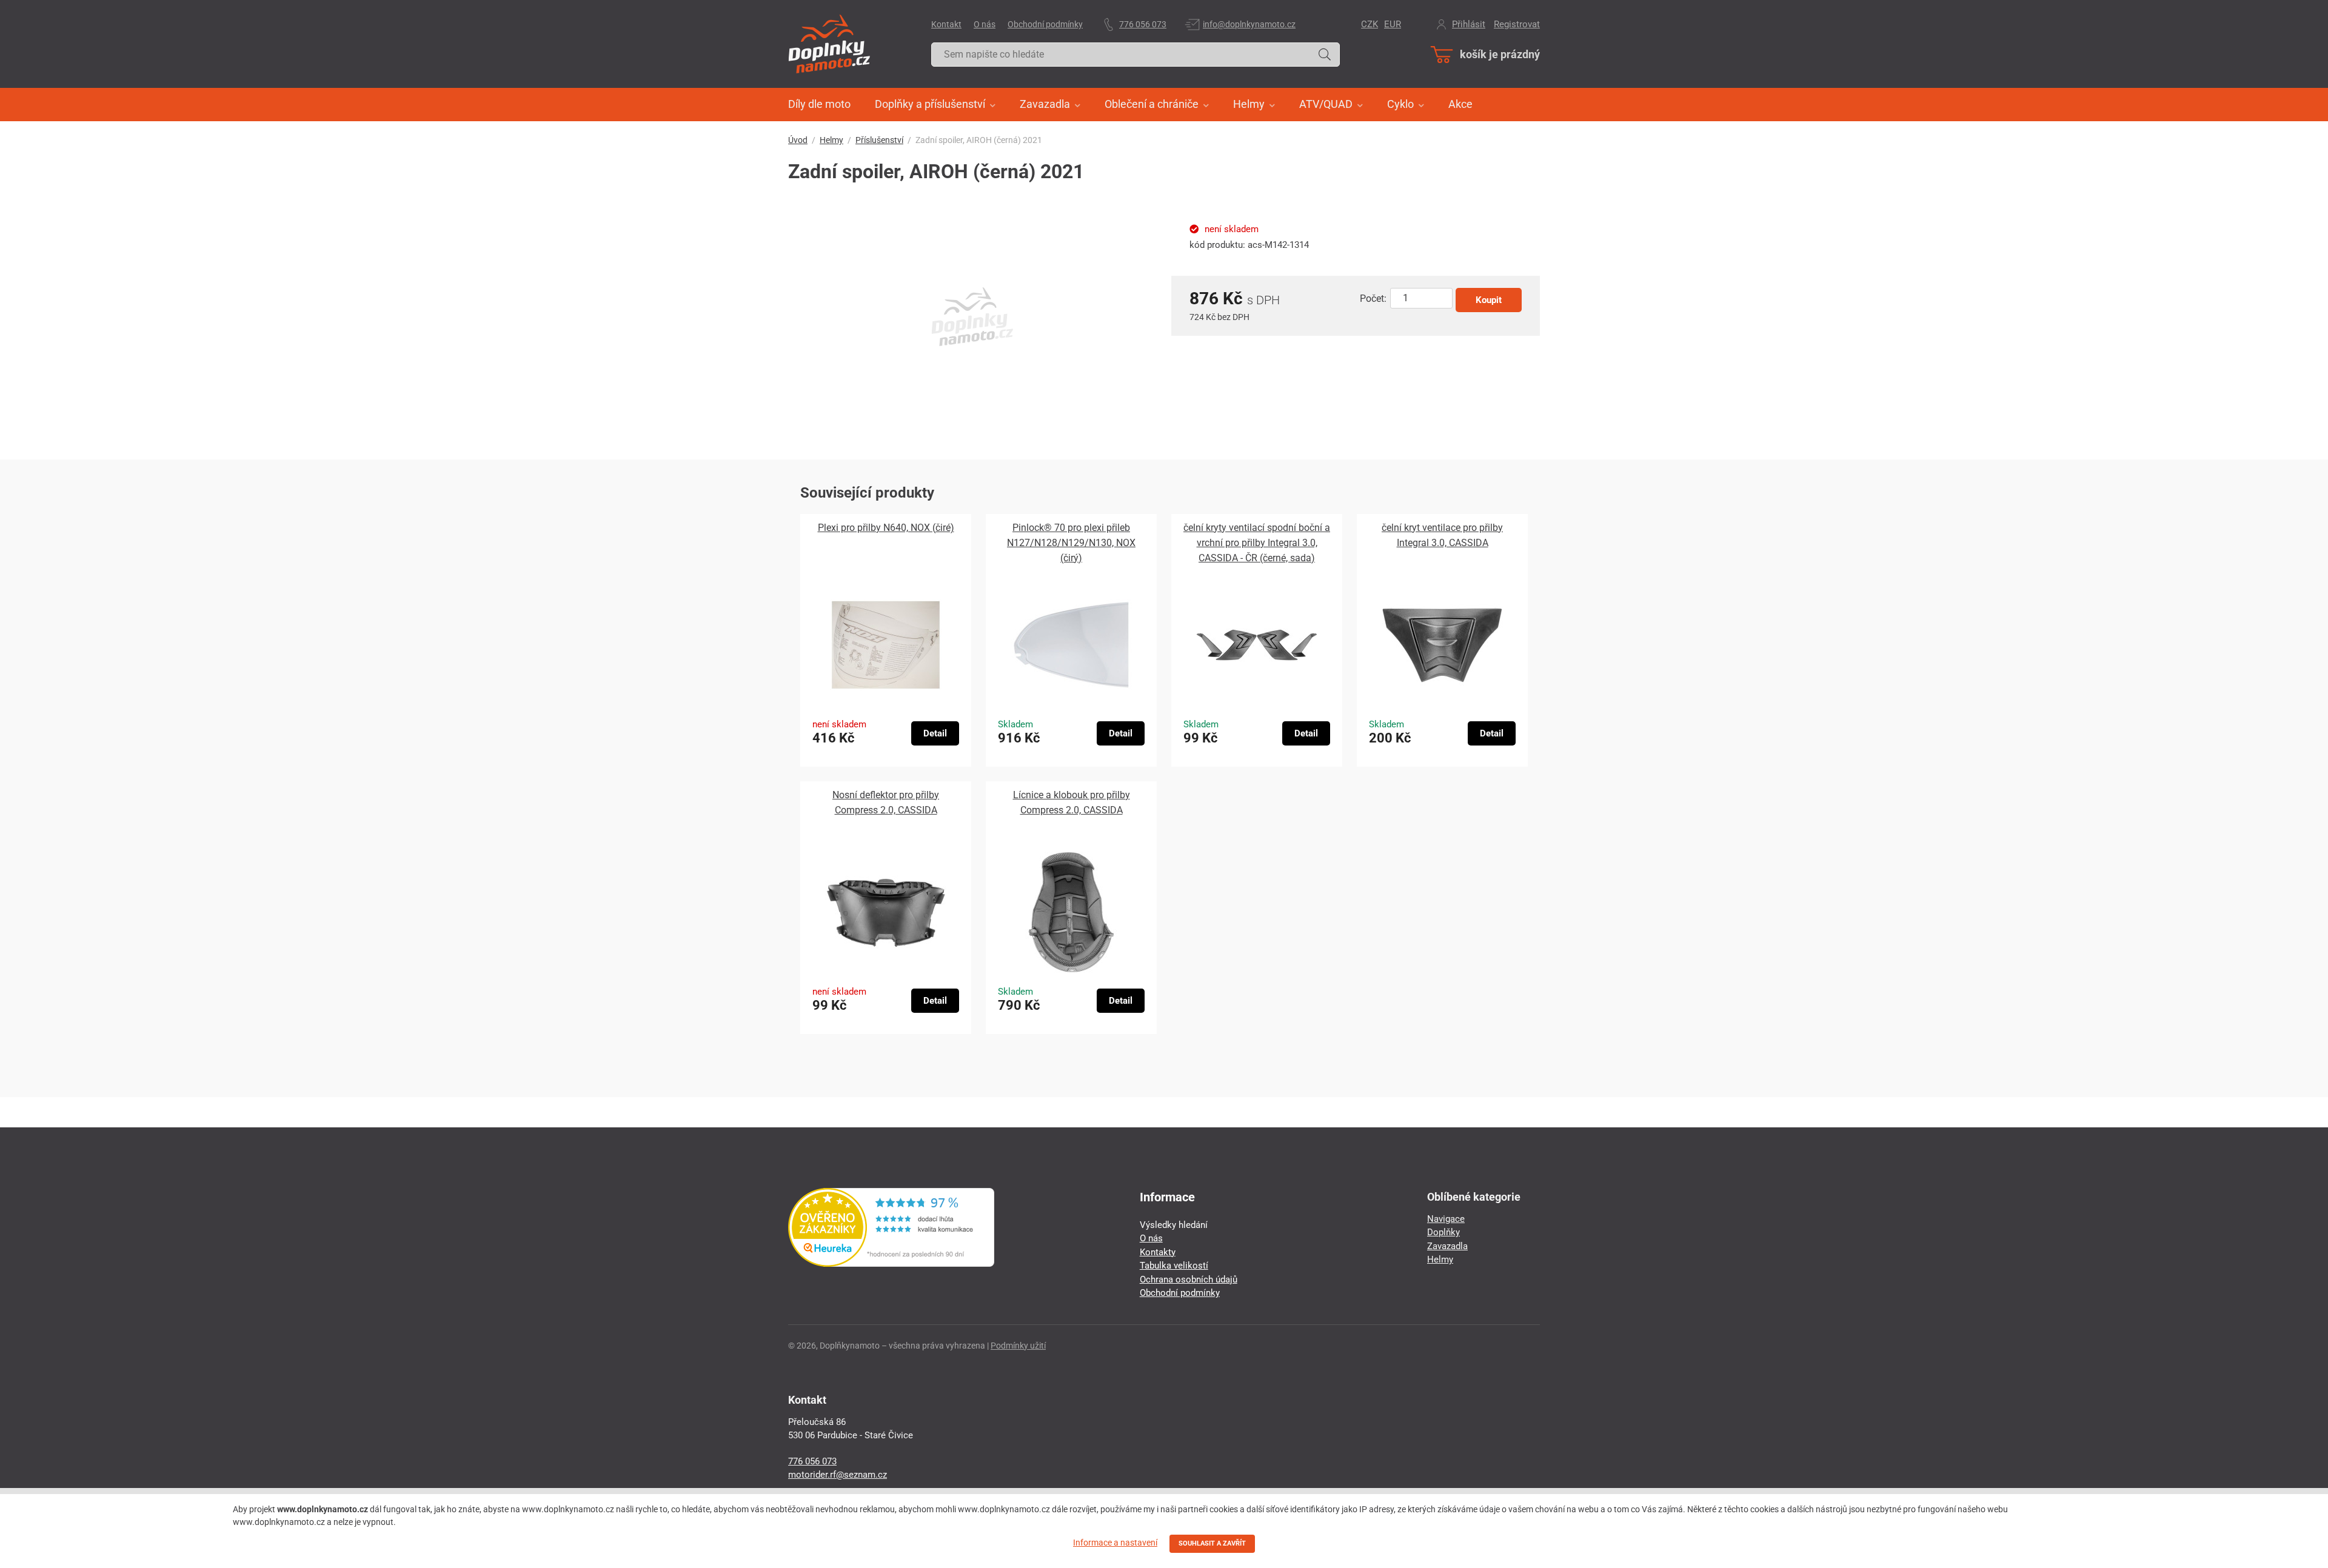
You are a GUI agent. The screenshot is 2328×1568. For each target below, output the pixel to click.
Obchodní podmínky (1045, 24)
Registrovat (1517, 24)
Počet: (1373, 299)
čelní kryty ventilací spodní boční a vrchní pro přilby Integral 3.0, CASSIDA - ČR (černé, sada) (1257, 543)
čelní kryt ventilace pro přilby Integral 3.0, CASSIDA (1442, 535)
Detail (935, 733)
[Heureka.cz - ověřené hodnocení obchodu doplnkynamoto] (891, 1264)
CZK (1370, 24)
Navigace (1446, 1219)
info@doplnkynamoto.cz (1249, 24)
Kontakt (946, 24)
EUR (1393, 24)
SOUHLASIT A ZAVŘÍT (1212, 1543)
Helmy (831, 140)
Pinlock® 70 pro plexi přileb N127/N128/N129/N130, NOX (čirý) (1071, 543)
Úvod (798, 140)
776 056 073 (1143, 24)
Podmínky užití (1018, 1346)
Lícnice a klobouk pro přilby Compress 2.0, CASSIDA (1072, 802)
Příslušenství (879, 140)
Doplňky (1443, 1232)
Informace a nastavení (1115, 1543)
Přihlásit (1469, 24)
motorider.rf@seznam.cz (838, 1475)
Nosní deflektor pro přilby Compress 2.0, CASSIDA (886, 802)
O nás (985, 24)
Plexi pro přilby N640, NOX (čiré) (886, 528)
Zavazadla (1447, 1246)
